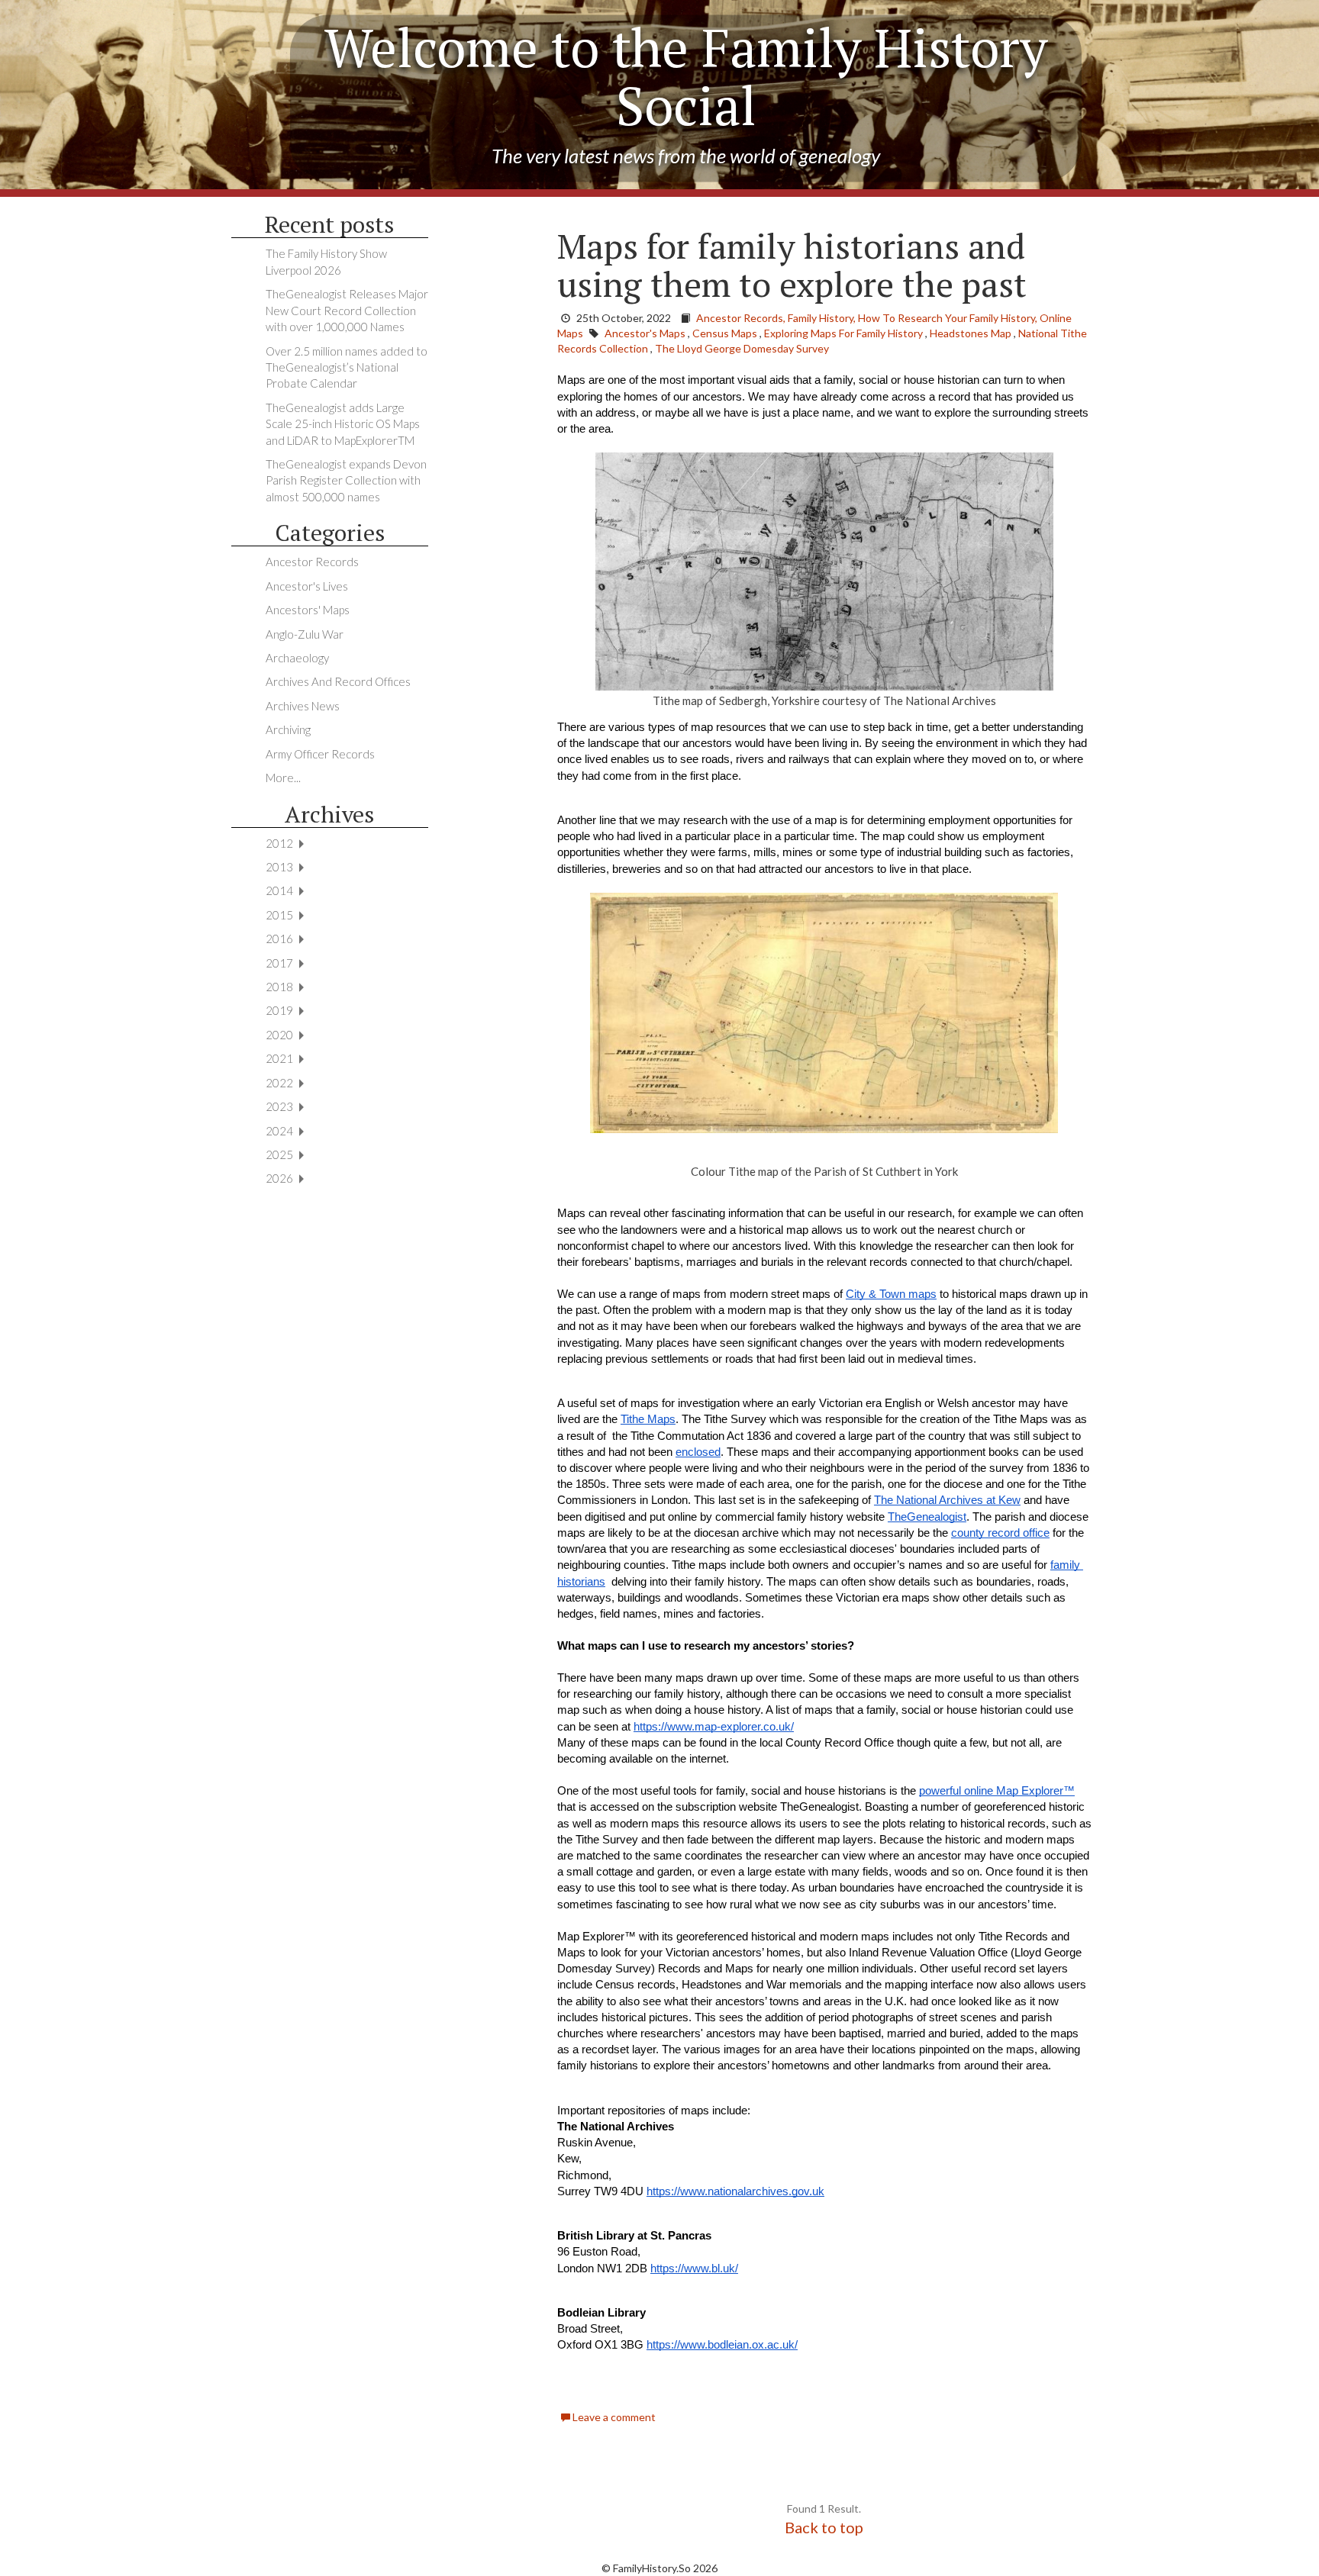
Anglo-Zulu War (305, 634)
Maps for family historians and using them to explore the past (792, 265)
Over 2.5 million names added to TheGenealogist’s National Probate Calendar (347, 367)
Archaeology (297, 658)
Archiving (288, 729)
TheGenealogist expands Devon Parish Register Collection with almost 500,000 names (346, 480)
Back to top (824, 2527)
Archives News (303, 706)
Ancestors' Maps (308, 610)
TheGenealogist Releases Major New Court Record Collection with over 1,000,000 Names (347, 310)
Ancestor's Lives (307, 586)
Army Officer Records (320, 754)
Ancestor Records (312, 562)
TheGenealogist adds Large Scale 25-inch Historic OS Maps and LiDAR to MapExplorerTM (343, 424)
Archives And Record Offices (338, 681)
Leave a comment (613, 2417)
